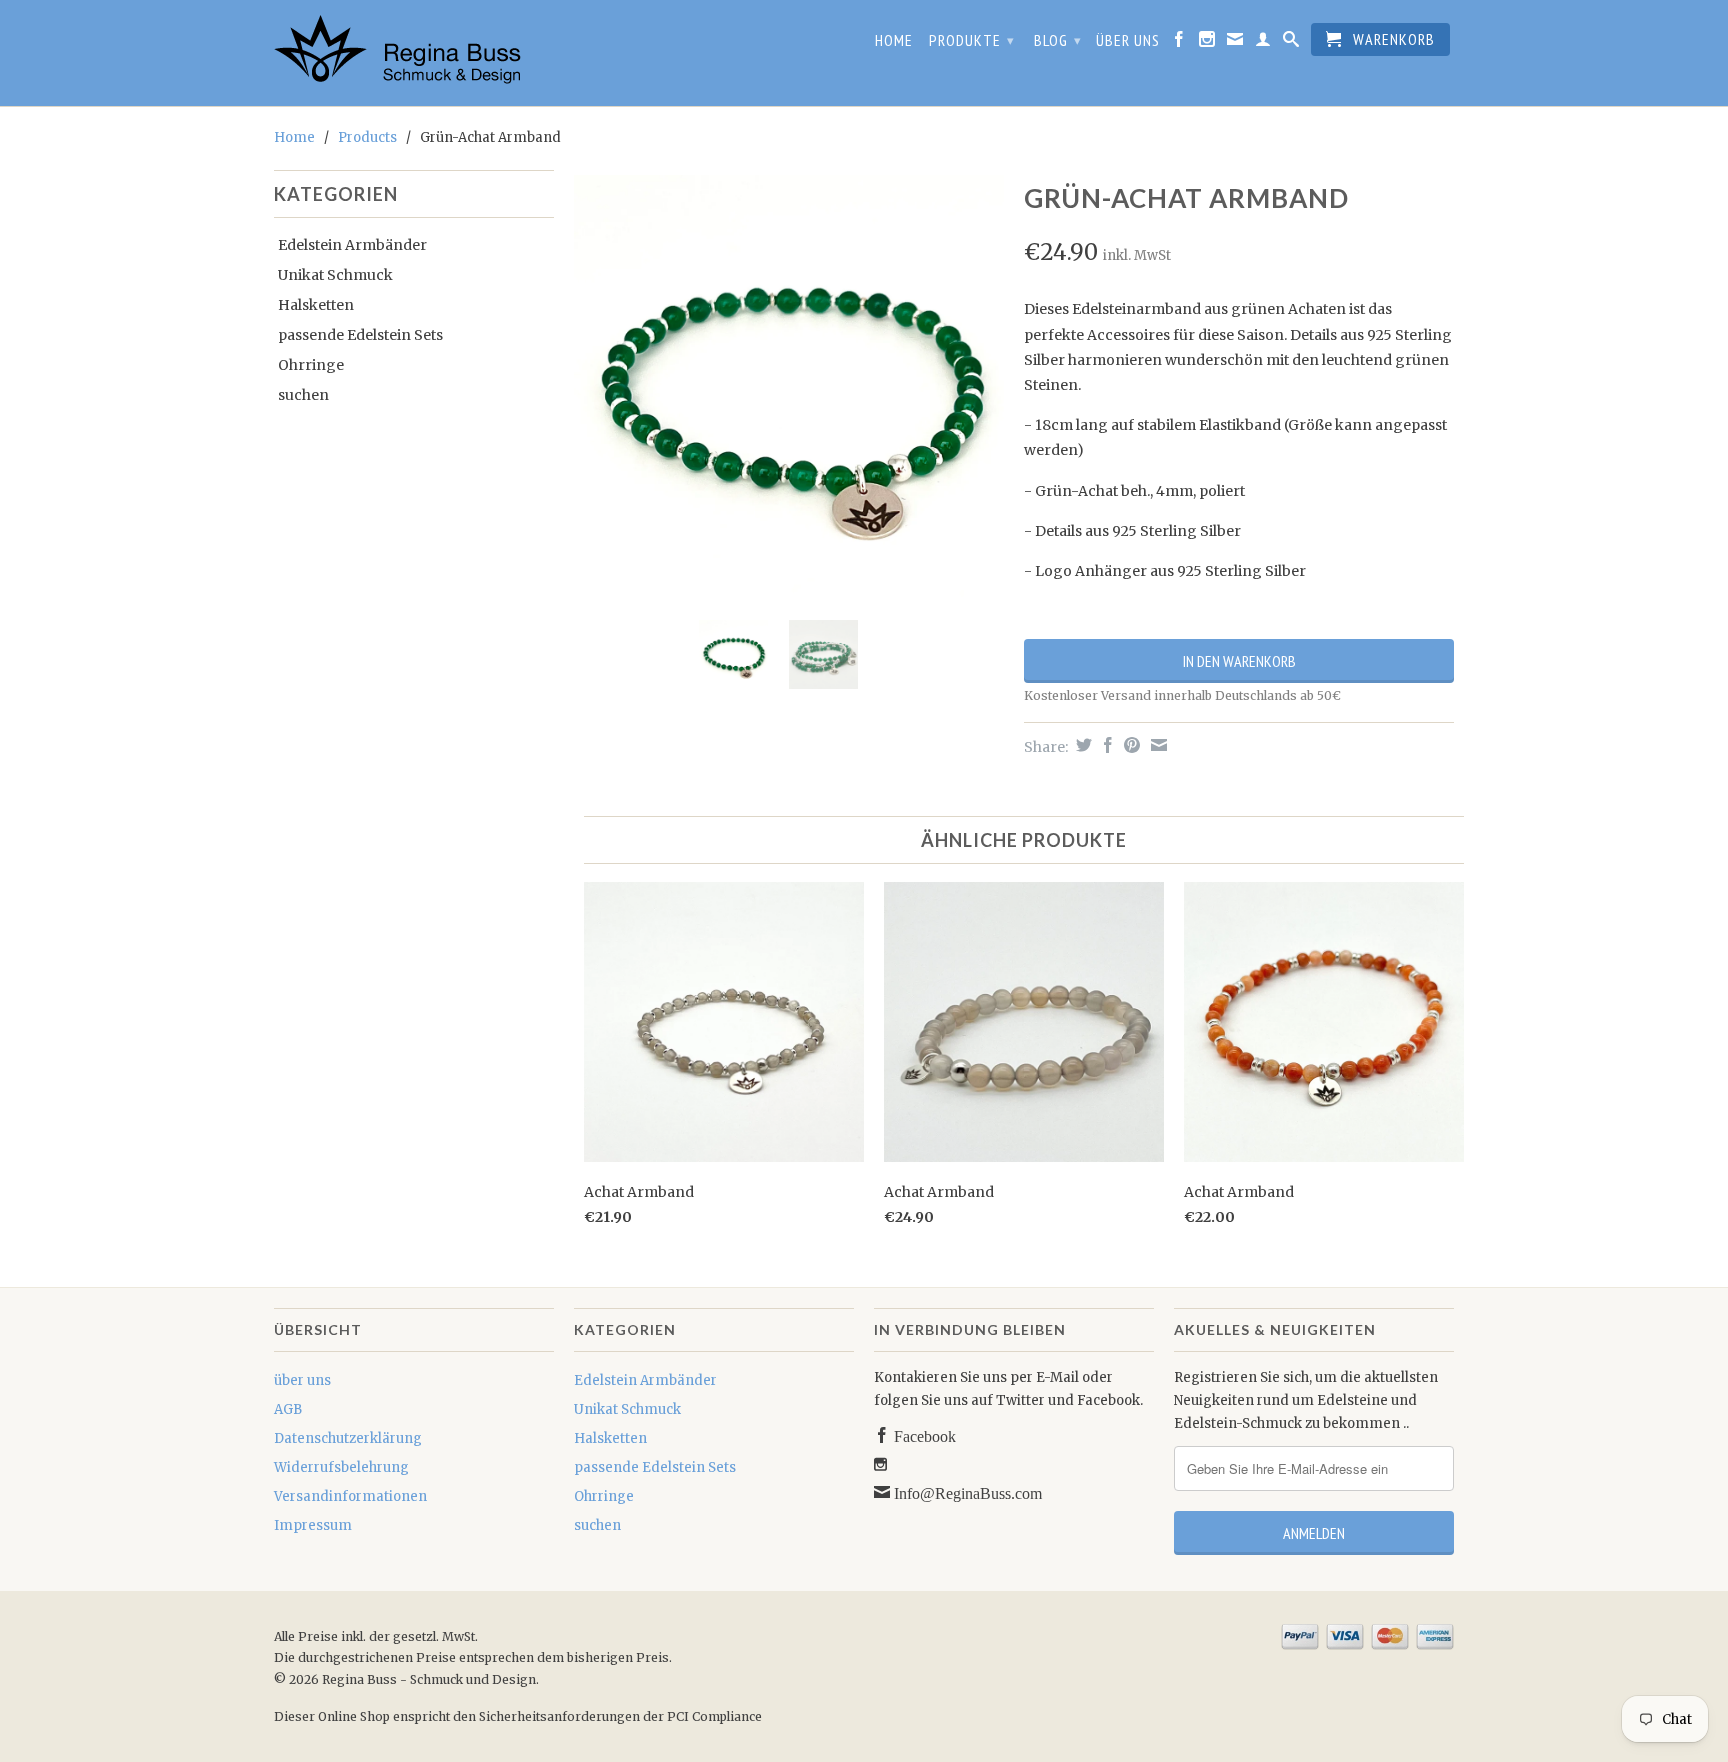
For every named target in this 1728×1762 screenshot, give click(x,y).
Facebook (923, 1435)
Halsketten (316, 305)
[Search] (1291, 43)
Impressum (313, 1525)
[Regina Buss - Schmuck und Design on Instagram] (1207, 43)
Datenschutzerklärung (348, 1438)
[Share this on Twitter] (1081, 745)
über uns (1128, 40)
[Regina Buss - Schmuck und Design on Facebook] (1179, 43)
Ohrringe (311, 365)
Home (894, 40)
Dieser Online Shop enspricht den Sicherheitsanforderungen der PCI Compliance (518, 1716)
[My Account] (1263, 43)
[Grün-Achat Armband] (789, 390)
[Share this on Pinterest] (1129, 745)
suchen (303, 395)
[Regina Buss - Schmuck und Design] (414, 53)
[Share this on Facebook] (1105, 745)
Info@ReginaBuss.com (966, 1492)
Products (367, 137)
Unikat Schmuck (335, 275)
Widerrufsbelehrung (341, 1467)
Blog (1058, 40)
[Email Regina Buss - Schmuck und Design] (1235, 43)
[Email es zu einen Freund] (1156, 745)
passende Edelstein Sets (360, 335)
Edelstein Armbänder (352, 245)
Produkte (972, 40)
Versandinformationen (350, 1496)
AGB (288, 1409)
